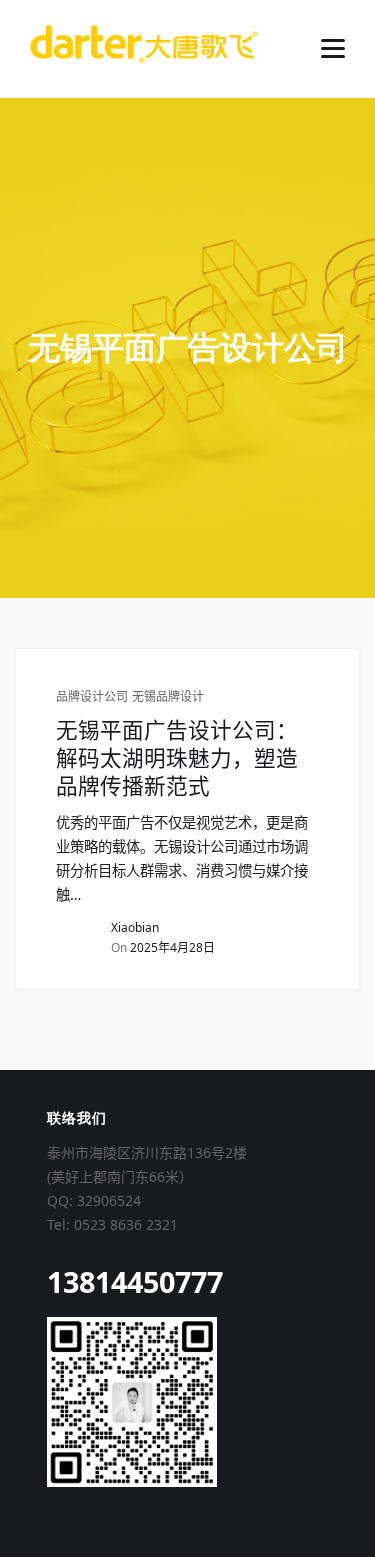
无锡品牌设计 (168, 697)
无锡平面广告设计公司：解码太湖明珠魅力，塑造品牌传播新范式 (177, 758)
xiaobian (135, 927)
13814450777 (135, 1281)
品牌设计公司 (92, 697)
